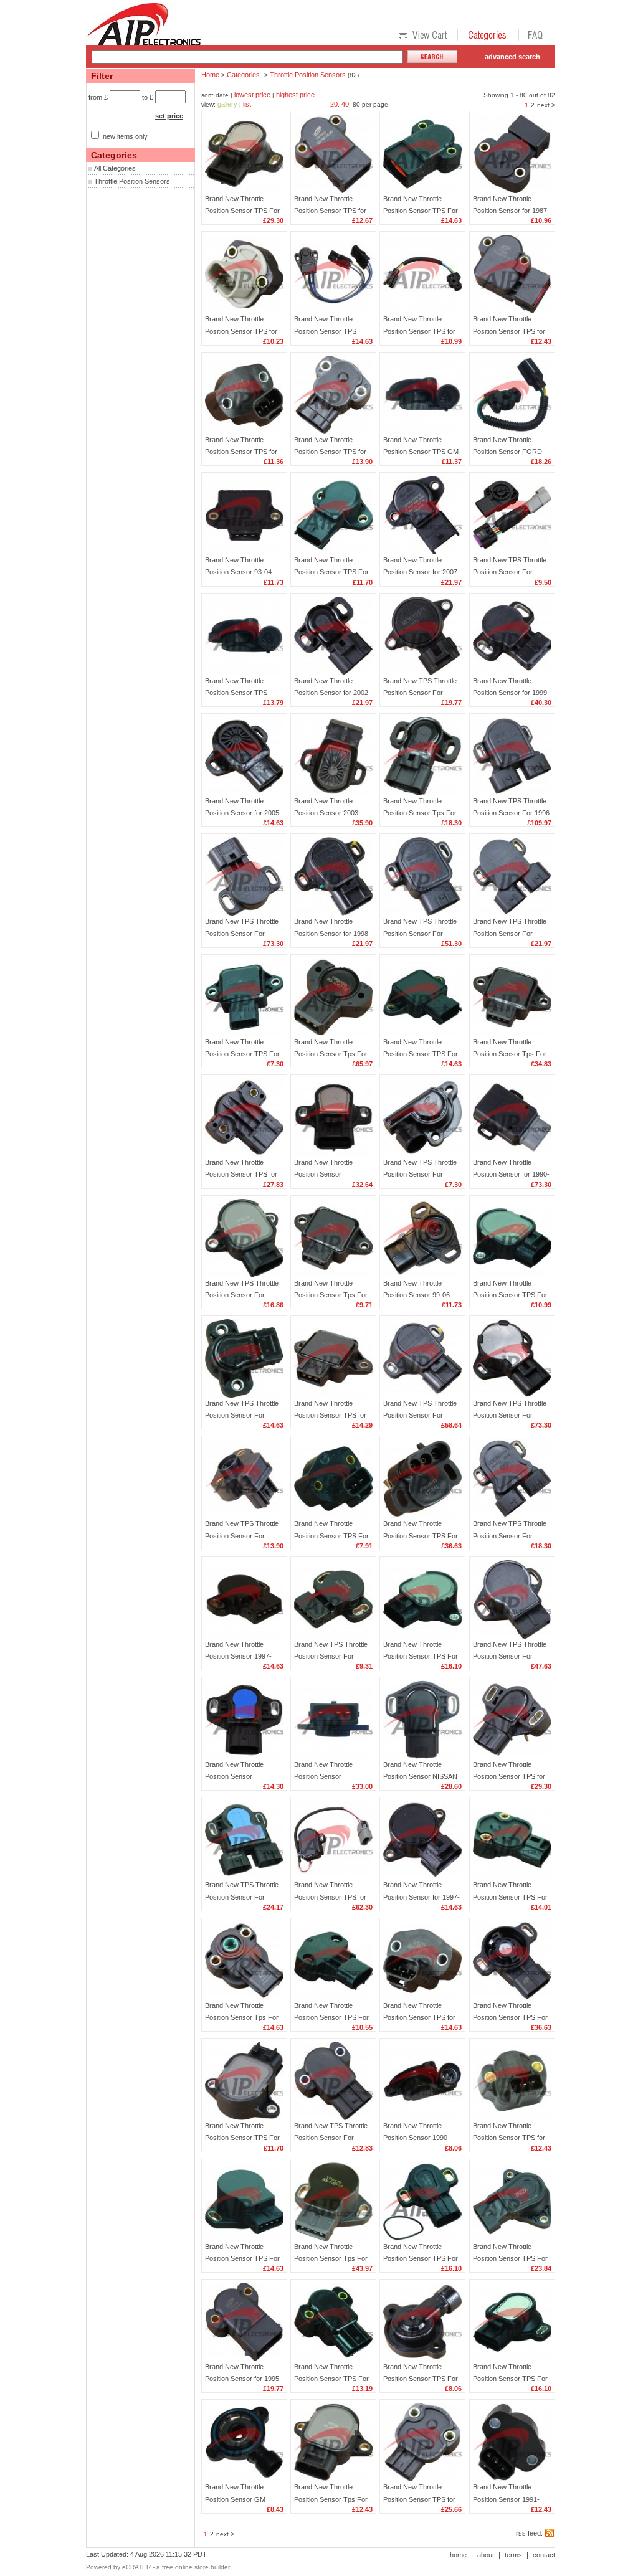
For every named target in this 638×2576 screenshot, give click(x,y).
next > (546, 105)
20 (334, 104)
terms (513, 2555)
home (458, 2555)
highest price (295, 95)
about (486, 2555)
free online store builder (196, 2567)
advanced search (512, 57)
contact (544, 2555)
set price (169, 116)
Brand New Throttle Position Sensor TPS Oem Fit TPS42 (236, 693)
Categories (243, 75)
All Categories (115, 168)
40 (345, 104)
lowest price (252, 95)
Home (210, 75)
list (247, 104)
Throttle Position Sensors (132, 181)
